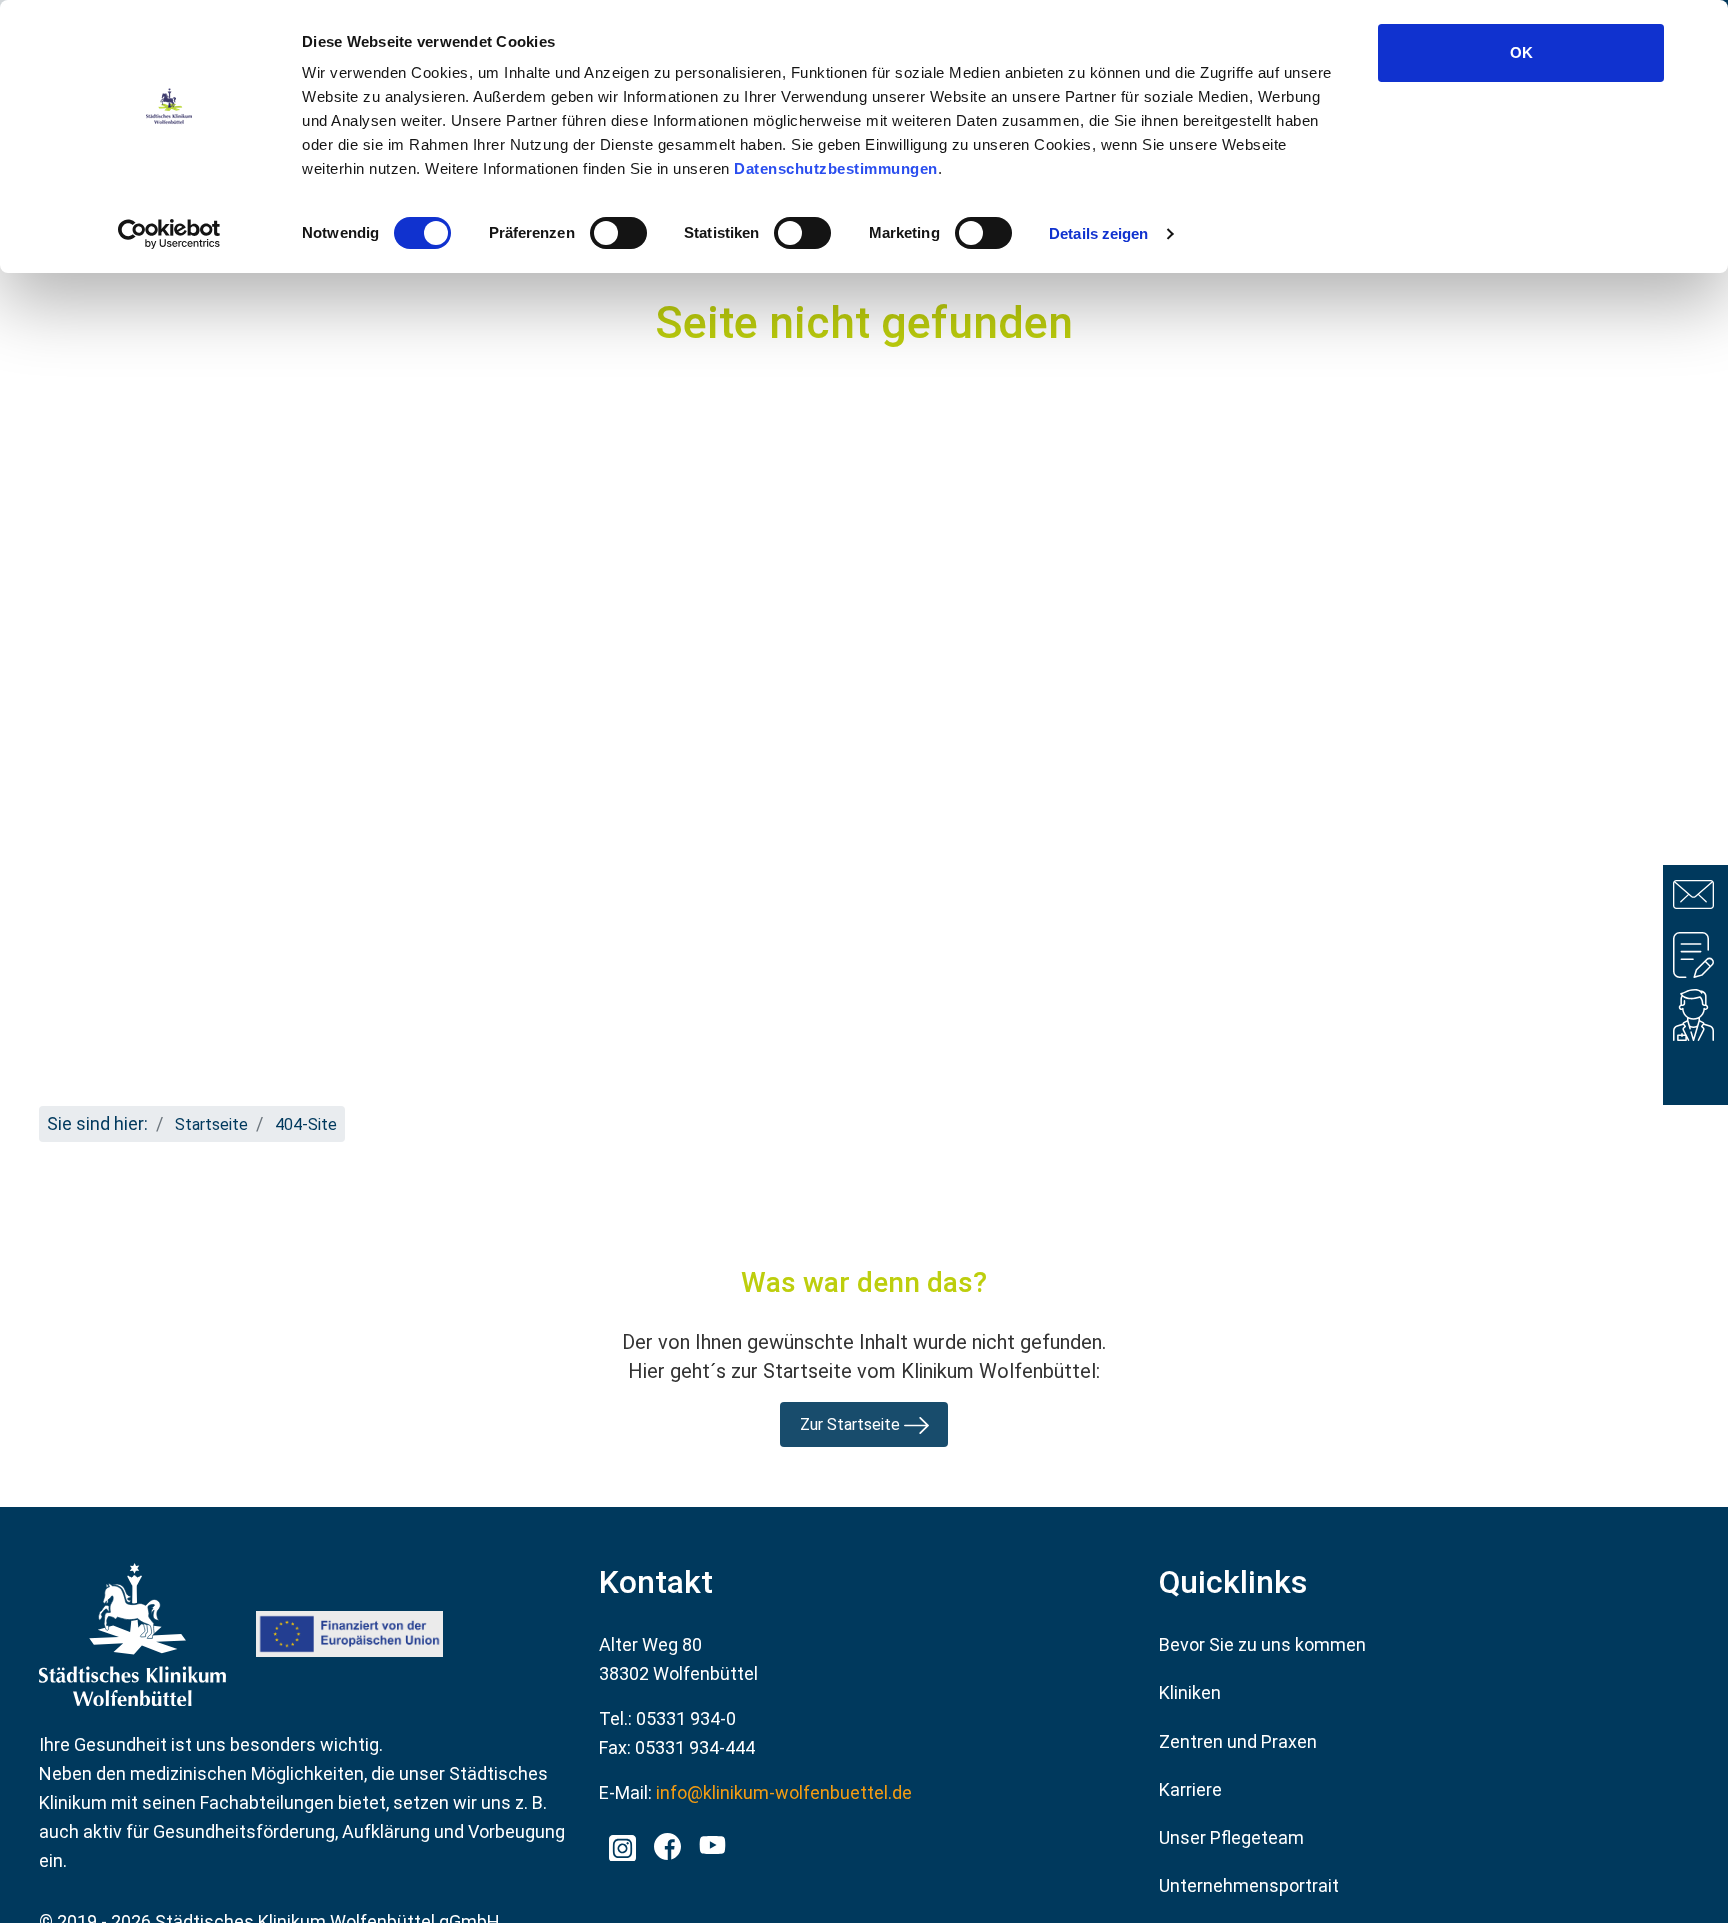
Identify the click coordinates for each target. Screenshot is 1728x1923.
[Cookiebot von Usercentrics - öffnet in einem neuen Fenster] (169, 234)
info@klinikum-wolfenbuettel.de (784, 1792)
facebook (666, 1842)
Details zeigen (1098, 233)
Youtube (710, 1848)
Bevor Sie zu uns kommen (1262, 1644)
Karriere (1190, 1789)
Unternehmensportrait (1249, 1885)
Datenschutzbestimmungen (836, 168)
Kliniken (1190, 1692)
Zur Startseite (852, 1424)
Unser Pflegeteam (1231, 1837)
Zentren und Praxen (1238, 1741)
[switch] (618, 233)
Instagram (621, 1842)
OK (1521, 52)
